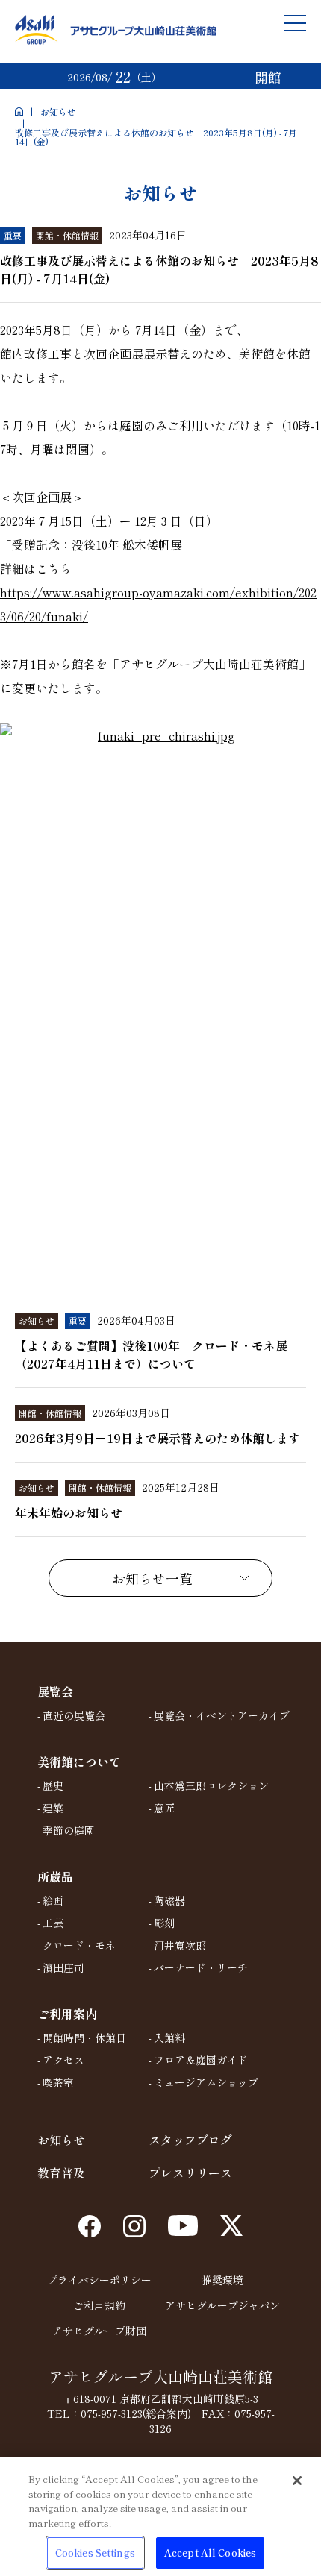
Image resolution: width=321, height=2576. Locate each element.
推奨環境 (222, 2280)
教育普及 (61, 2173)
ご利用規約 (99, 2305)
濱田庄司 (63, 1967)
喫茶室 (58, 2082)
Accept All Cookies (210, 2553)
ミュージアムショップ (206, 2082)
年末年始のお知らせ (69, 1512)
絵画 (53, 1900)
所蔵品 (55, 1876)
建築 (53, 1808)
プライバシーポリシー (99, 2280)
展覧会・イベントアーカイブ (222, 1715)
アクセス (63, 2060)
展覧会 (55, 1691)
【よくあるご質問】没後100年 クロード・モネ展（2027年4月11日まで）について (151, 1354)
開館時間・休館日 (84, 2038)
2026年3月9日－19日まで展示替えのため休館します (158, 1438)
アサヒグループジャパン (222, 2305)
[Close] (297, 2481)
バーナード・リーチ (201, 1967)
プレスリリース (190, 2173)
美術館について (79, 1762)
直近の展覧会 (74, 1715)
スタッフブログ (190, 2140)
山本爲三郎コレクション (211, 1785)
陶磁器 (169, 1900)
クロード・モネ (79, 1945)
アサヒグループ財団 (99, 2331)
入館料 (169, 2038)
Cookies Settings (95, 2553)
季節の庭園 (69, 1830)
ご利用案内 (67, 2014)
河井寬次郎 (180, 1945)
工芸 (53, 1923)
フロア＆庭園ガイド (201, 2060)
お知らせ (58, 111)
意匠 (164, 1808)
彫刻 (164, 1923)
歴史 (53, 1785)
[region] (160, 2516)
